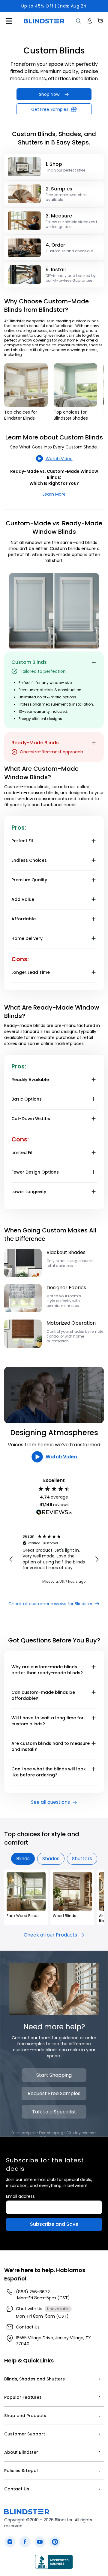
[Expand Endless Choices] (94, 860)
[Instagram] (10, 2542)
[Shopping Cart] (100, 21)
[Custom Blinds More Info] (94, 662)
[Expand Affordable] (94, 919)
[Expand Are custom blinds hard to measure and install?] (94, 1743)
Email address (20, 2196)
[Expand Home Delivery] (94, 938)
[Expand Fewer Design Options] (94, 1172)
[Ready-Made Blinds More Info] (94, 743)
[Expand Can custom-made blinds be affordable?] (94, 1692)
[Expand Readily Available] (94, 1080)
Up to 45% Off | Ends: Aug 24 (54, 6)
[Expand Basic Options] (94, 1099)
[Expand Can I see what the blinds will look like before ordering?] (94, 1769)
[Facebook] (25, 2542)
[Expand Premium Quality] (94, 880)
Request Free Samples (54, 2093)
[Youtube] (40, 2542)
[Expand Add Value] (94, 899)
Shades (51, 1859)
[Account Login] (90, 21)
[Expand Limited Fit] (94, 1153)
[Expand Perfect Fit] (94, 841)
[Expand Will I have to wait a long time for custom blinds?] (94, 1718)
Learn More (54, 494)
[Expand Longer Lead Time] (94, 972)
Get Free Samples (50, 109)
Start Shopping (54, 2075)
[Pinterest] (55, 2542)
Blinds (23, 1859)
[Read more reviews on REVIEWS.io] (54, 1513)
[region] (54, 1560)
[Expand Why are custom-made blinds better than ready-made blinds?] (94, 1667)
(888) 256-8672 (33, 2292)
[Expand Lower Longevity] (94, 1192)
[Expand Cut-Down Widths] (94, 1119)
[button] (11, 1560)
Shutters (82, 1859)
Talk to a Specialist (54, 2112)
